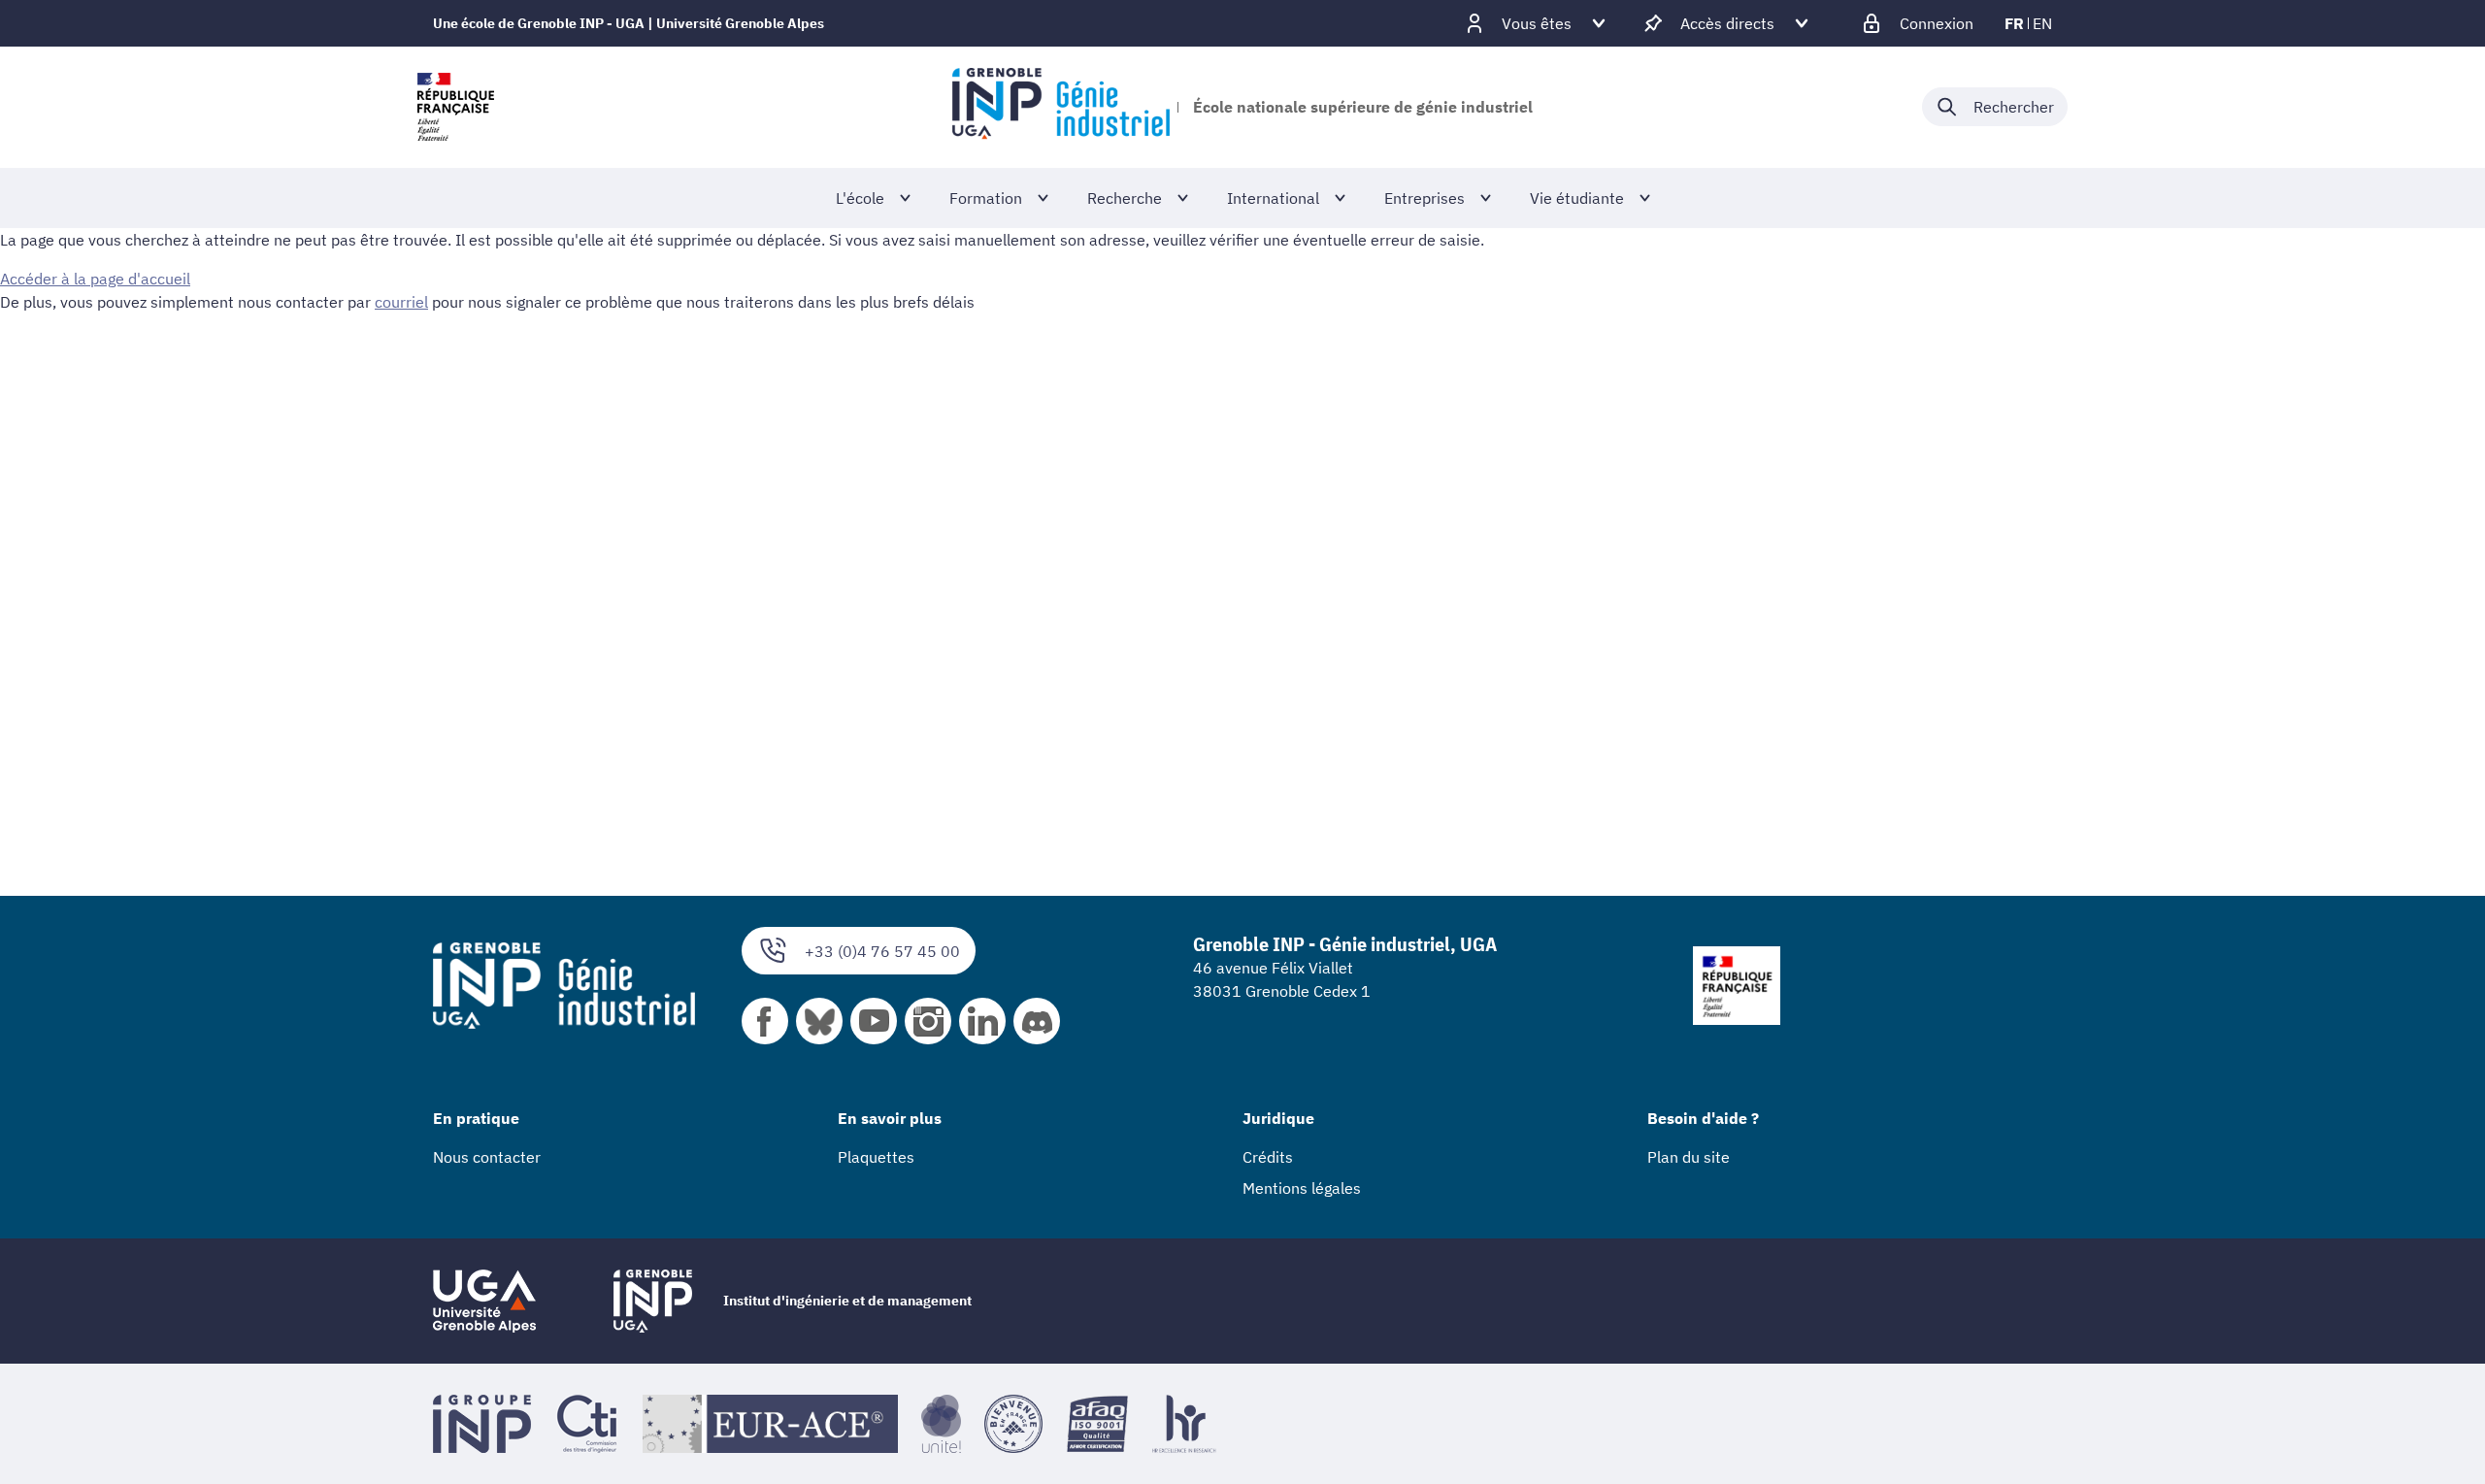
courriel (401, 302)
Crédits (1268, 1157)
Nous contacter (487, 1157)
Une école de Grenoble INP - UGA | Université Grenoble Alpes (629, 23)
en (2042, 23)
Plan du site (1689, 1157)
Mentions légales (1302, 1188)
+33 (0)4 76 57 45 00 (882, 951)
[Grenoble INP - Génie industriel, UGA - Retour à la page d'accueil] (1060, 107)
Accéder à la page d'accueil (95, 279)
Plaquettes (876, 1157)
